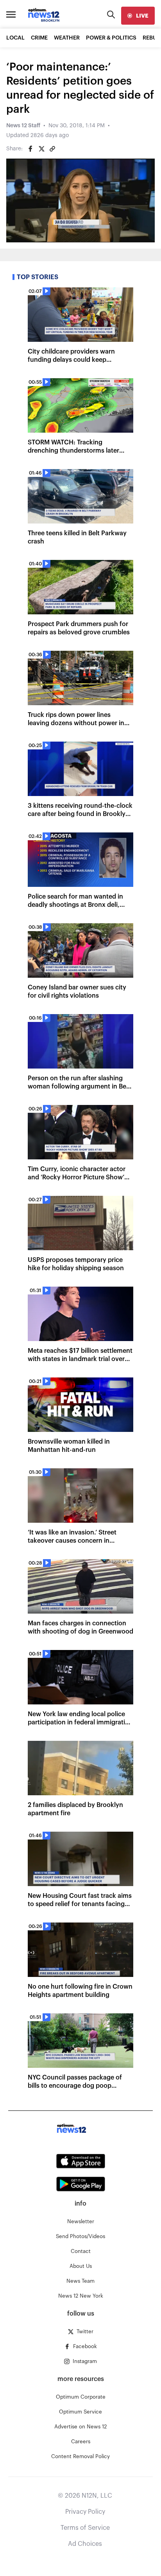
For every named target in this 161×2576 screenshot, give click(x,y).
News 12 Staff (23, 126)
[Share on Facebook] (30, 149)
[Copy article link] (52, 149)
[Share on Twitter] (41, 149)
